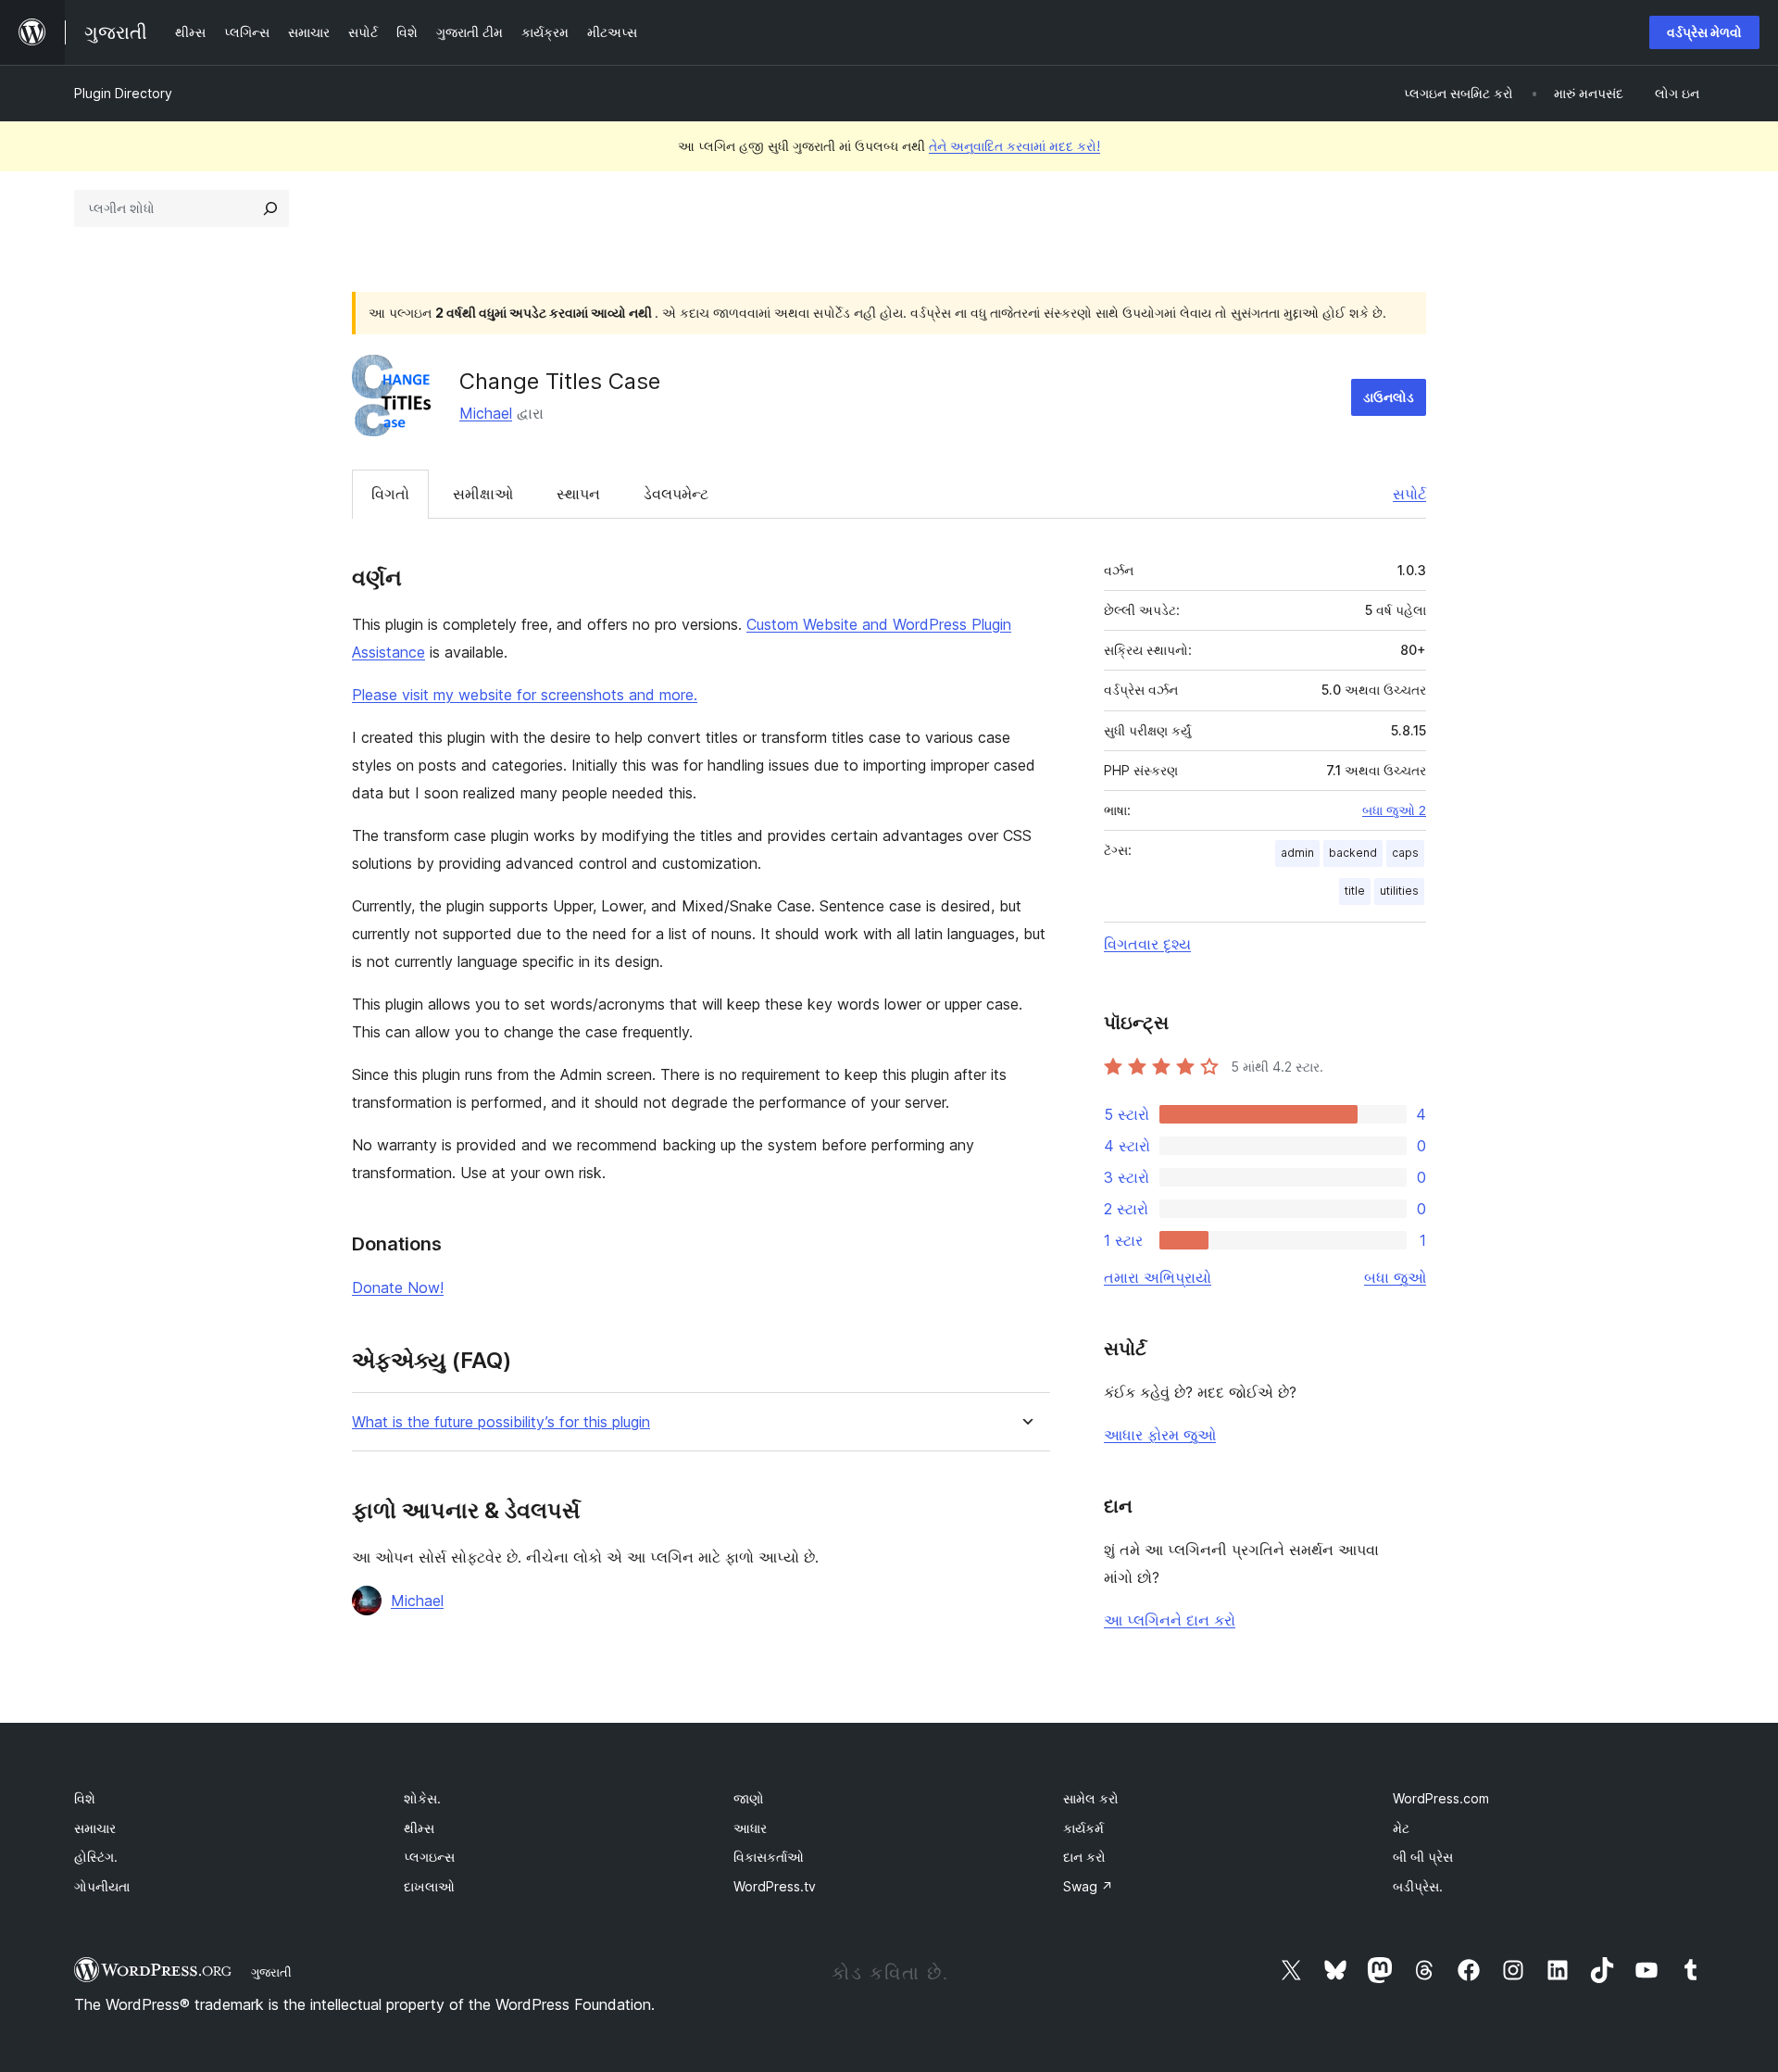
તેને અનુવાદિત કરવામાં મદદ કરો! (1014, 146)
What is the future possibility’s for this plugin (501, 1422)
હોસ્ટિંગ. (96, 1857)
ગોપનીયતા (102, 1886)
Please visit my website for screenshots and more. (525, 695)
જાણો (749, 1798)
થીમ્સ (419, 1828)
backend (1353, 853)
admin (1297, 853)
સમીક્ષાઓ (483, 494)
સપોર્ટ (1409, 494)
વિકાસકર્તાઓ (769, 1857)
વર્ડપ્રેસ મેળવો (1704, 32)
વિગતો (390, 494)
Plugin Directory (123, 93)
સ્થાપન (578, 494)
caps (1405, 853)
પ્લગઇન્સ (429, 1857)
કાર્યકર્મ (1083, 1828)
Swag (1088, 1886)
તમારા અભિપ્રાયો (1158, 1277)
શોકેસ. (422, 1798)
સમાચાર (95, 1828)
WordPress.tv (775, 1886)
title (1355, 891)
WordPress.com (1441, 1798)
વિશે (85, 1798)
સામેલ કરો (1091, 1798)
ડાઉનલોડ (1389, 397)
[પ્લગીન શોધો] (270, 208)
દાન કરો (1084, 1857)
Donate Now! (398, 1287)
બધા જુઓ (1395, 1277)
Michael (486, 413)
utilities (1399, 891)
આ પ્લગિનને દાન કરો (1170, 1620)
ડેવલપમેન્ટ (676, 494)
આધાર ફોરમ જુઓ (1160, 1435)
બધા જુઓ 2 (1394, 810)
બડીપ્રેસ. (1418, 1886)
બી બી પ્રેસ (1423, 1857)
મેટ (1401, 1828)
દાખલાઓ (429, 1886)
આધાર (750, 1828)
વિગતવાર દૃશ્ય (1147, 944)
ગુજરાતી (271, 1972)
